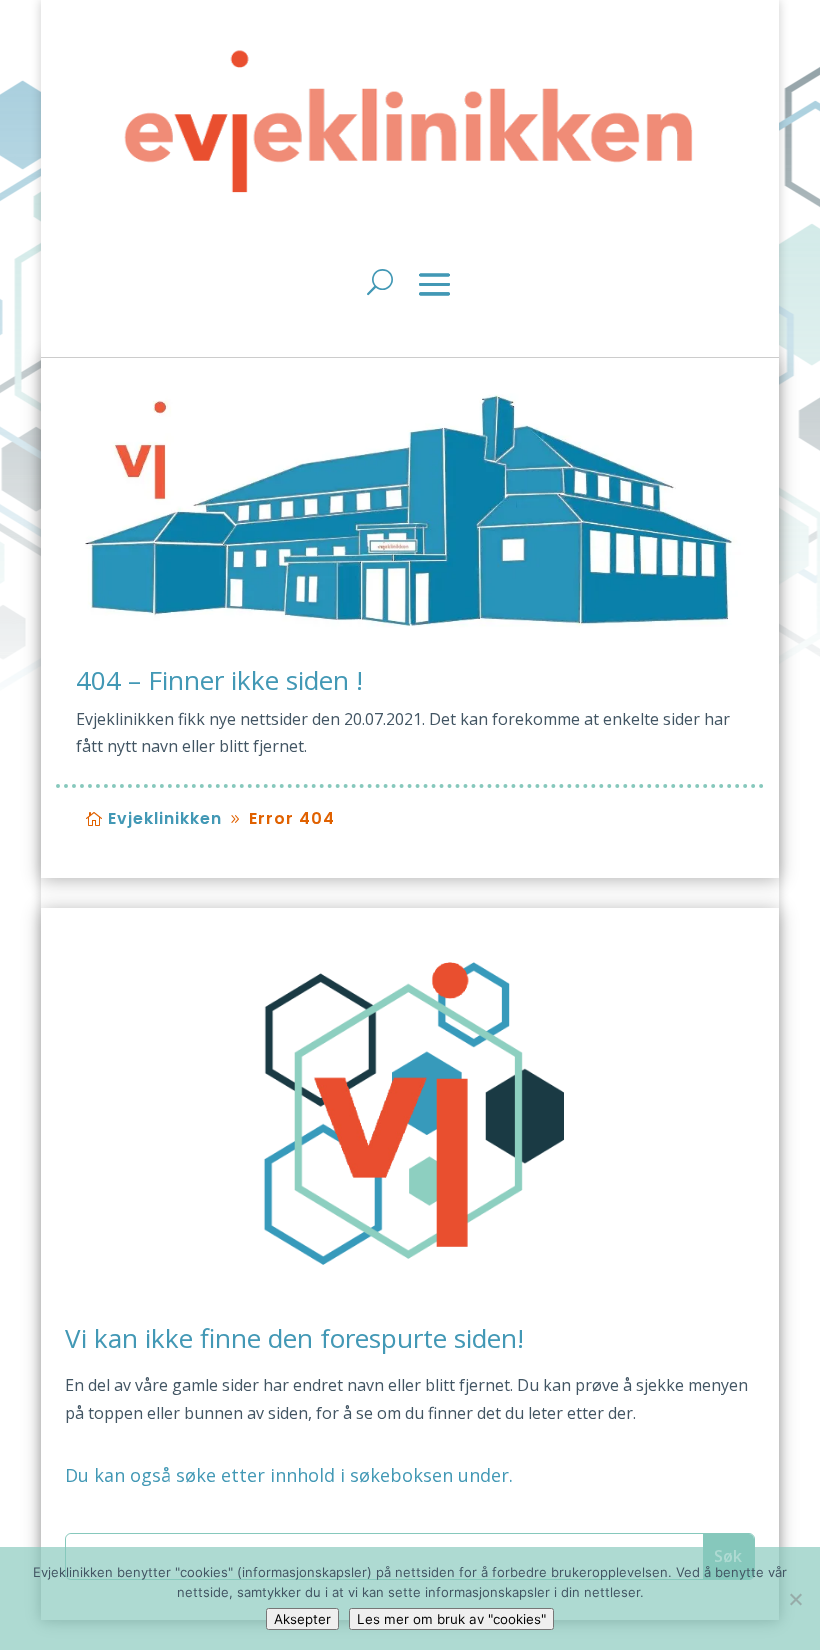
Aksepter (302, 1619)
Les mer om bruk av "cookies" (451, 1619)
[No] (795, 1599)
